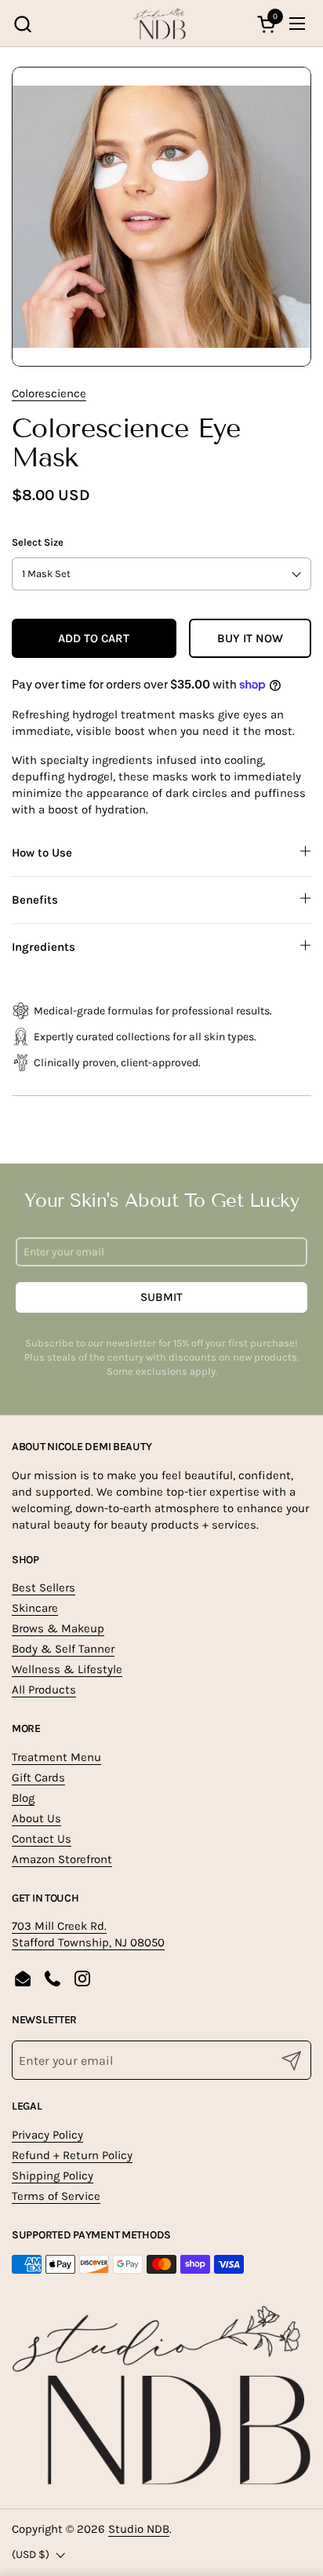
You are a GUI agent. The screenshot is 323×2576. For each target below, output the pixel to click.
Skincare (35, 1608)
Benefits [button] (35, 900)
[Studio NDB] (160, 24)
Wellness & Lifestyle (67, 1669)
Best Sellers (44, 1588)
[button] (22, 24)
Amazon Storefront (62, 1859)
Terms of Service (56, 2196)
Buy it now (250, 638)
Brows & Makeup (58, 1628)
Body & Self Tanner (63, 1649)
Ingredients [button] (44, 947)
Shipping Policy (53, 2176)
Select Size (38, 542)
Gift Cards (38, 1778)
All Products (44, 1690)
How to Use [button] (42, 853)
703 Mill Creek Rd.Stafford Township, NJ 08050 (88, 1934)
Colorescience (49, 393)
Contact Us (42, 1839)
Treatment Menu (56, 1757)
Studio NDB (139, 2529)
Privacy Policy (47, 2135)
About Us (36, 1818)
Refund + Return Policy (72, 2155)
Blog (23, 1798)
